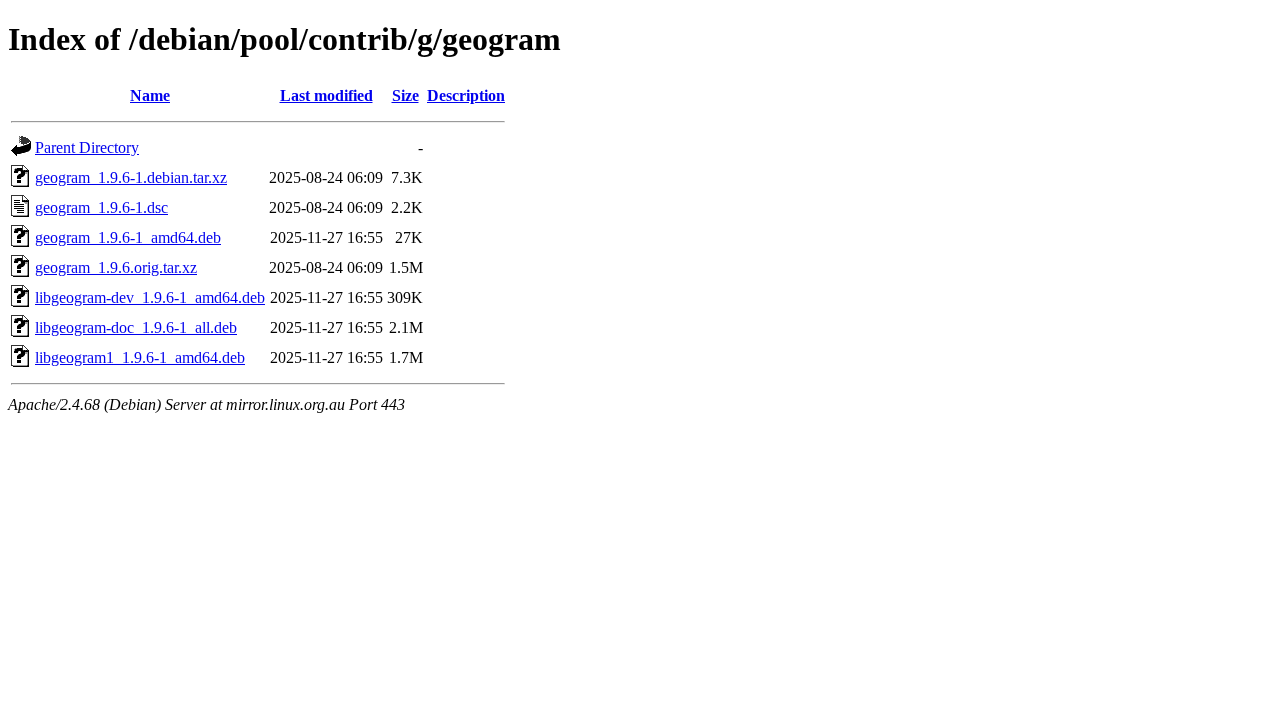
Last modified (326, 95)
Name (150, 95)
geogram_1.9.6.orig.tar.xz (116, 267)
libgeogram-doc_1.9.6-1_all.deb (136, 327)
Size (405, 95)
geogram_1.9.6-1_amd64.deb (128, 237)
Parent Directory (87, 147)
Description (466, 95)
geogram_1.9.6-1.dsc (101, 207)
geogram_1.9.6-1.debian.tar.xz (131, 177)
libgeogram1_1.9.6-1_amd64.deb (140, 357)
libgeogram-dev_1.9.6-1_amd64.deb (150, 297)
